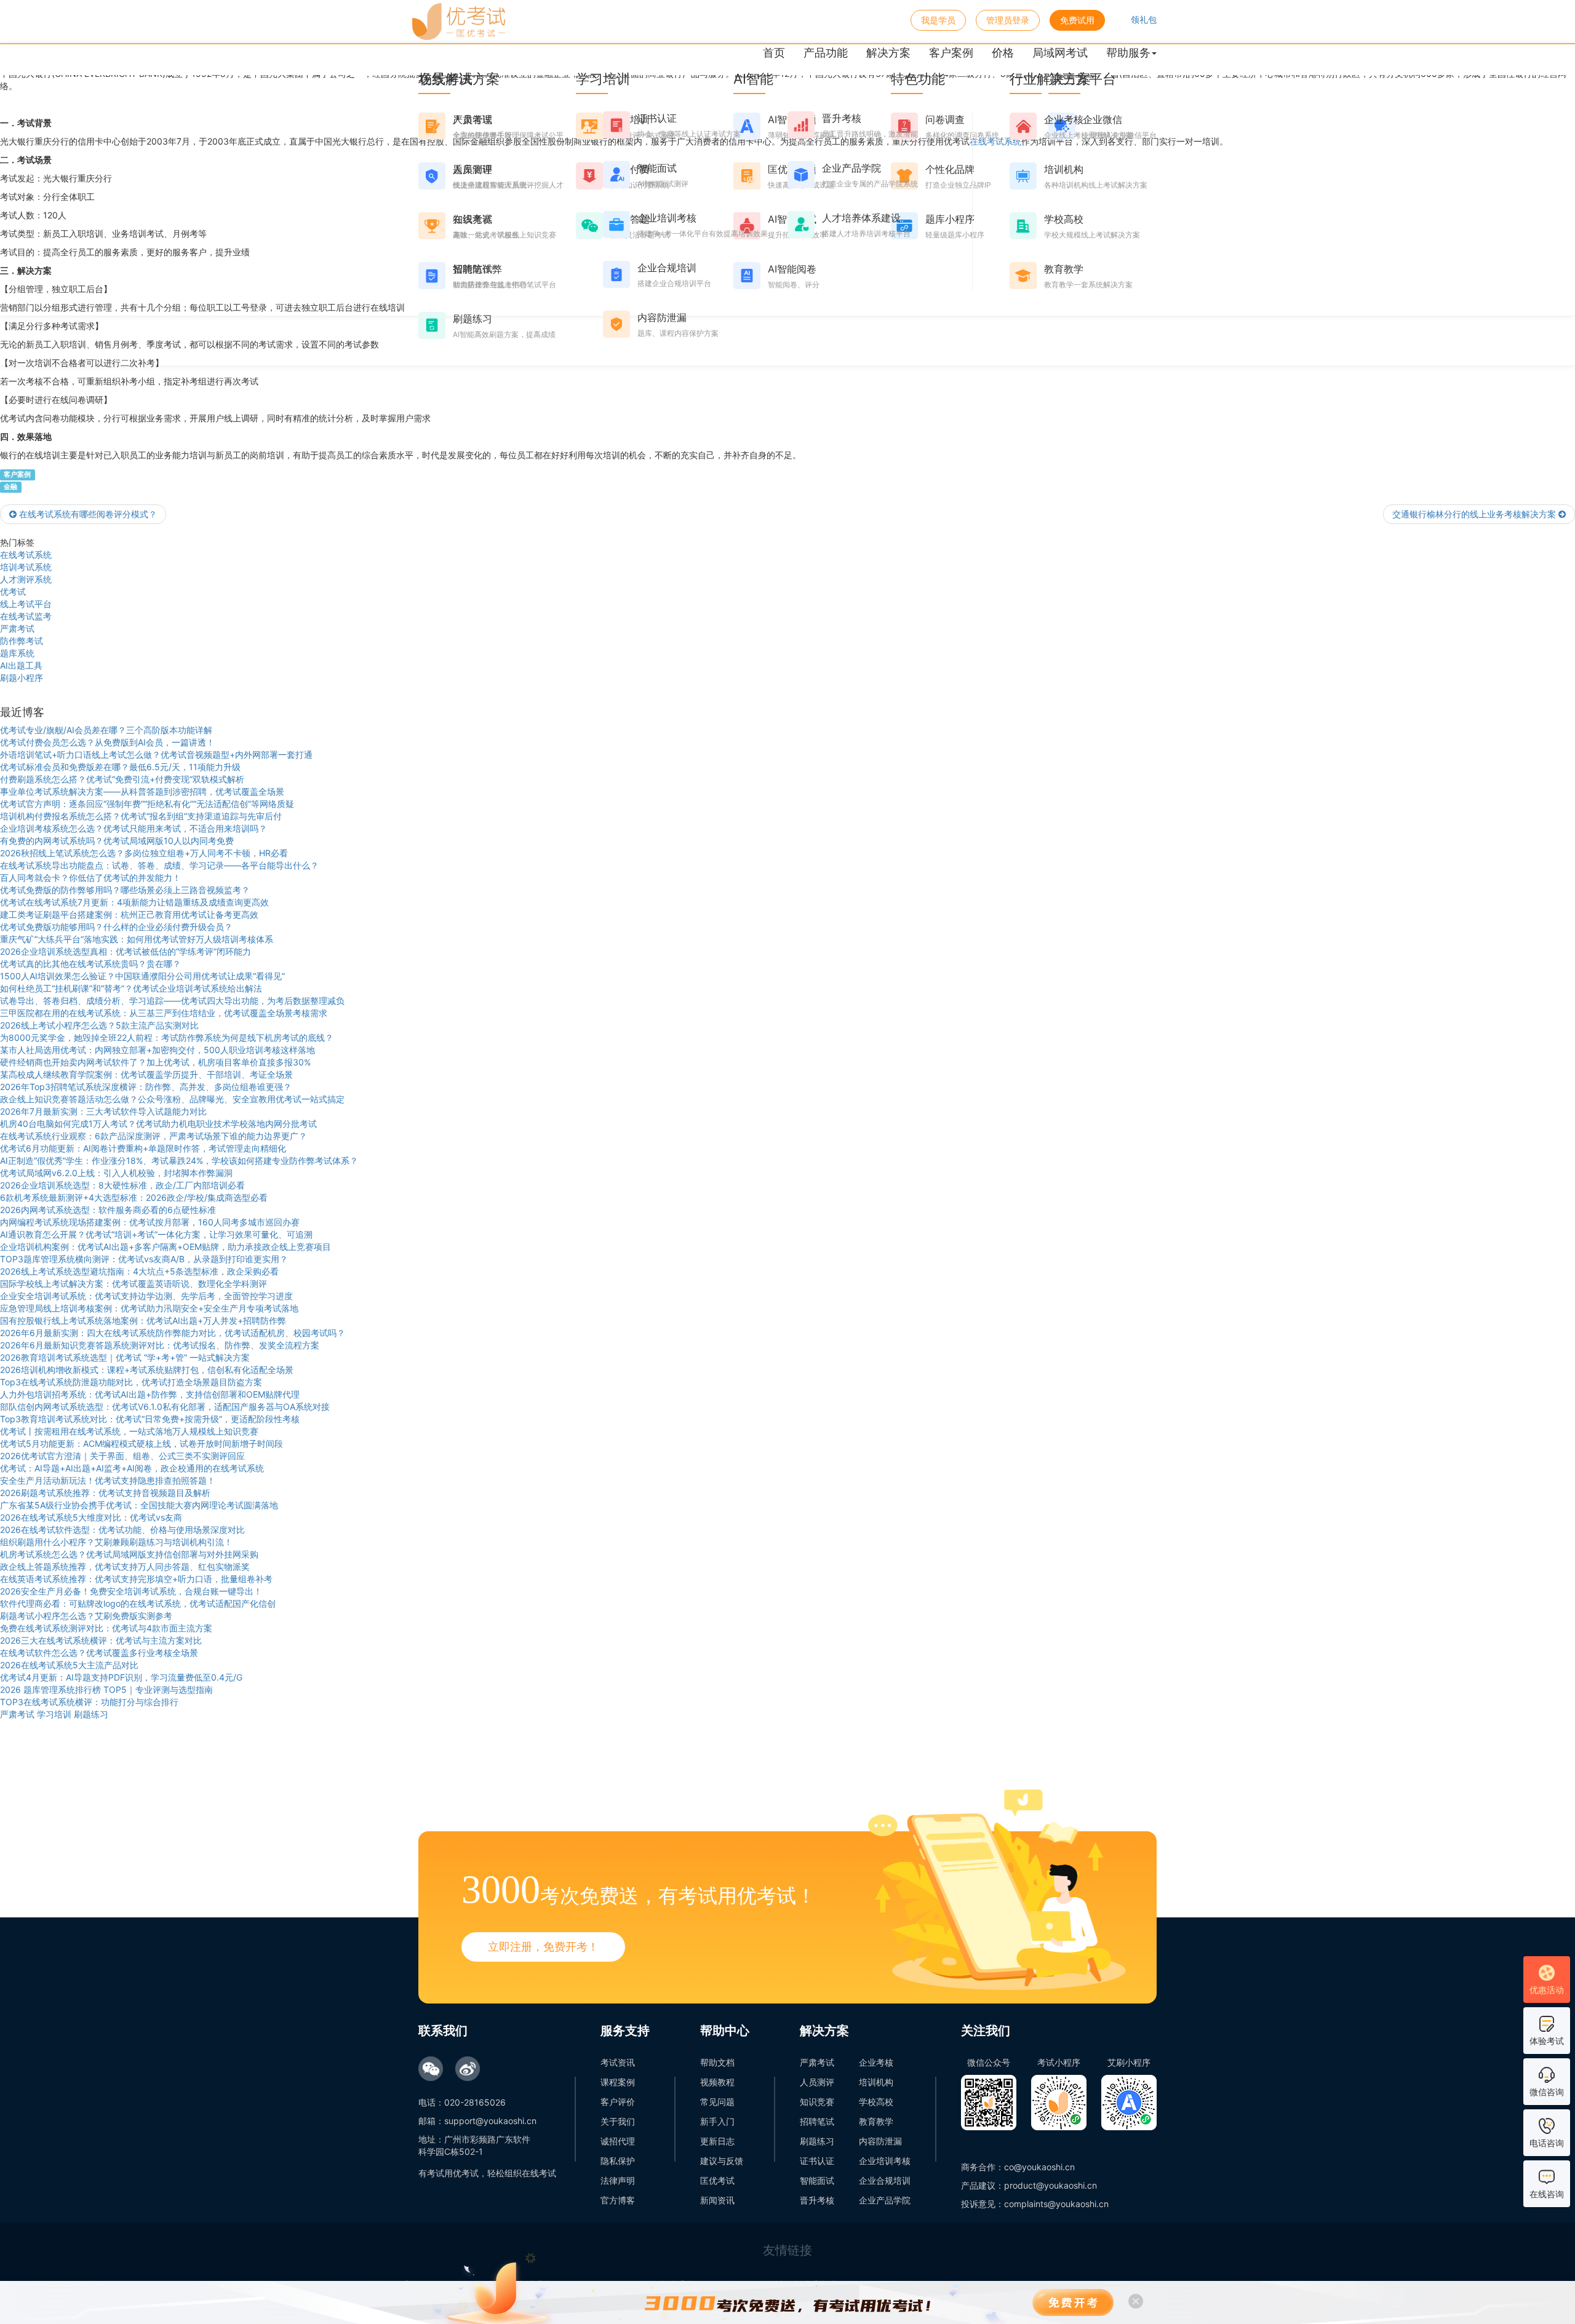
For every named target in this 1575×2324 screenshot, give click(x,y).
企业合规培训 (885, 2180)
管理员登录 (1008, 20)
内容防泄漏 (880, 2141)
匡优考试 (717, 2180)
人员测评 (817, 2082)
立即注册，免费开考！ (543, 1947)
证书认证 (817, 2161)
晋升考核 (817, 2200)
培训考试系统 (26, 567)
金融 (10, 487)
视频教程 (717, 2082)
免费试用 (1077, 20)
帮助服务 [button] (1128, 53)
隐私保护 (618, 2161)
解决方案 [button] (888, 53)
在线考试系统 (26, 555)
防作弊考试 (22, 641)
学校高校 (876, 2102)
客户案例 (951, 53)
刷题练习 (817, 2141)
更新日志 (717, 2141)
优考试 (13, 591)
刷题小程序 (22, 678)
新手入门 (717, 2121)
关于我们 (618, 2121)
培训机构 (876, 2082)
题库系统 (17, 653)
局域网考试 (1060, 53)
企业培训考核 (885, 2161)
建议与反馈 (722, 2161)
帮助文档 (717, 2062)
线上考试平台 (26, 604)
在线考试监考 (26, 616)
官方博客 (618, 2200)
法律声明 (618, 2180)
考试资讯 (618, 2062)
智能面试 (817, 2180)
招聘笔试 (817, 2121)
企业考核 (876, 2062)
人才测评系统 (26, 579)
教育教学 (876, 2121)
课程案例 (618, 2082)
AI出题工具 (21, 665)
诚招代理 (618, 2141)
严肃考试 (17, 628)
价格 (1003, 53)
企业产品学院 (885, 2200)
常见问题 (717, 2102)
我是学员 (938, 20)
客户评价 (618, 2102)
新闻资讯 (717, 2200)
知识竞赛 (817, 2102)
